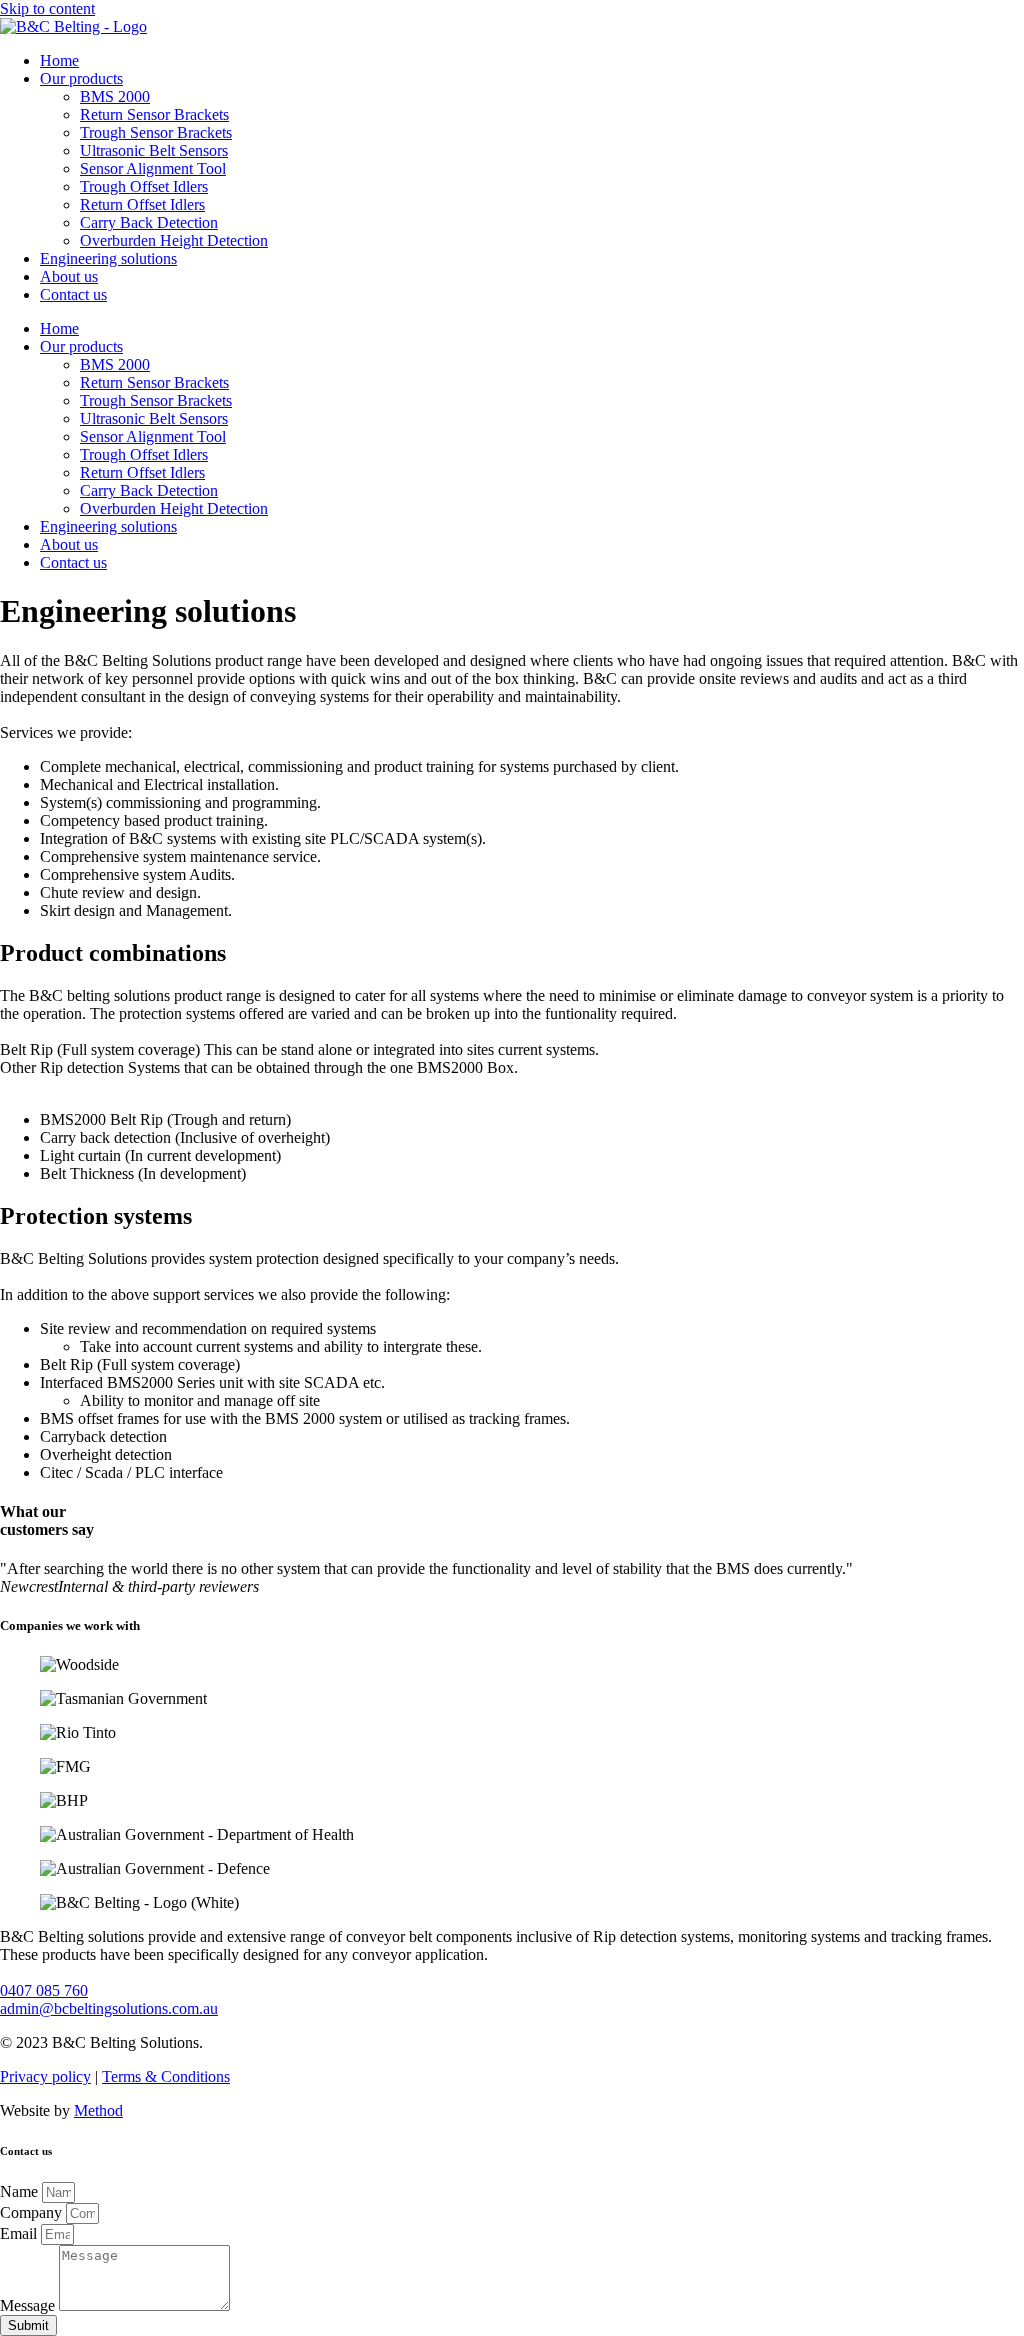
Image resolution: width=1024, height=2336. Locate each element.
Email (20, 2233)
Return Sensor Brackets (154, 114)
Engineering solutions (108, 258)
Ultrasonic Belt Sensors (154, 150)
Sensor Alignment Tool (153, 168)
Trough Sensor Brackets (156, 132)
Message (29, 2305)
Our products (81, 78)
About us (69, 276)
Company (33, 2212)
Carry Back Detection (149, 222)
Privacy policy (45, 2076)
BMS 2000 (115, 96)
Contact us (73, 294)
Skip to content (47, 8)
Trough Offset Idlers (144, 186)
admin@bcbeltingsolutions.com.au (109, 2008)
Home (59, 60)
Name (21, 2191)
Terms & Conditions (166, 2076)
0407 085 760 (44, 1990)
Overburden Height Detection (174, 240)
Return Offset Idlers (142, 204)
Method (98, 2110)
